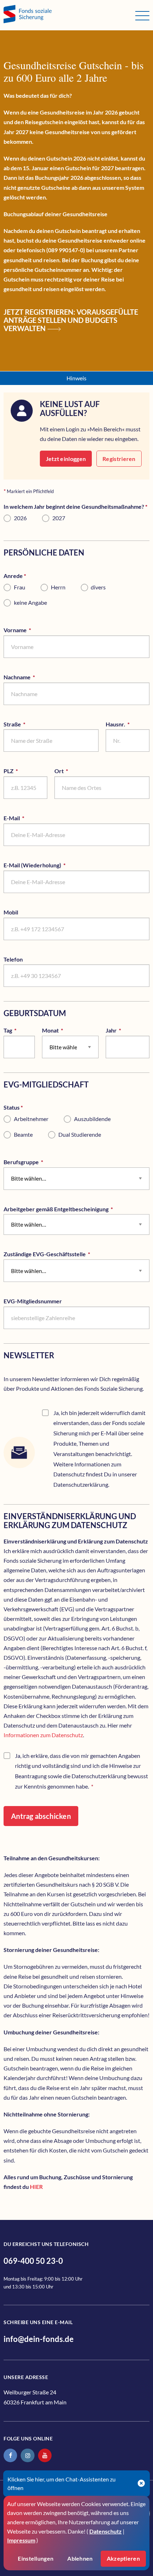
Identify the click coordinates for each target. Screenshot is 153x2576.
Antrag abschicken (41, 1816)
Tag (19, 1030)
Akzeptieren (123, 2558)
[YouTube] (45, 2455)
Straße (28, 724)
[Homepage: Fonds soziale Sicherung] (69, 15)
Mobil (11, 912)
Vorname (31, 630)
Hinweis (76, 378)
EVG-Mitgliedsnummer (33, 1301)
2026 (20, 518)
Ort (75, 771)
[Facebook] (10, 2455)
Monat (66, 1030)
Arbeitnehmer (31, 1119)
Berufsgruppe (37, 1162)
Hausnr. (128, 724)
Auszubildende (92, 1119)
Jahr (127, 1030)
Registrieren (119, 459)
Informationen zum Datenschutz (43, 1735)
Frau (20, 587)
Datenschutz (105, 2531)
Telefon (13, 959)
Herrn (58, 587)
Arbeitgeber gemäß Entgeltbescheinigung (72, 1209)
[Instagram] (27, 2455)
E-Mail (27, 818)
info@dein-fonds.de (39, 2339)
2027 (59, 518)
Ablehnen (80, 2558)
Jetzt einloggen (66, 459)
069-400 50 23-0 (33, 2261)
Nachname (33, 677)
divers (98, 587)
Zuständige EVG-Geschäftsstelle (60, 1254)
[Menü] (142, 16)
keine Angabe (30, 602)
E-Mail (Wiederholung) (48, 865)
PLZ (24, 771)
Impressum (21, 2540)
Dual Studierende (80, 1134)
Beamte (23, 1134)
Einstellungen (36, 2558)
